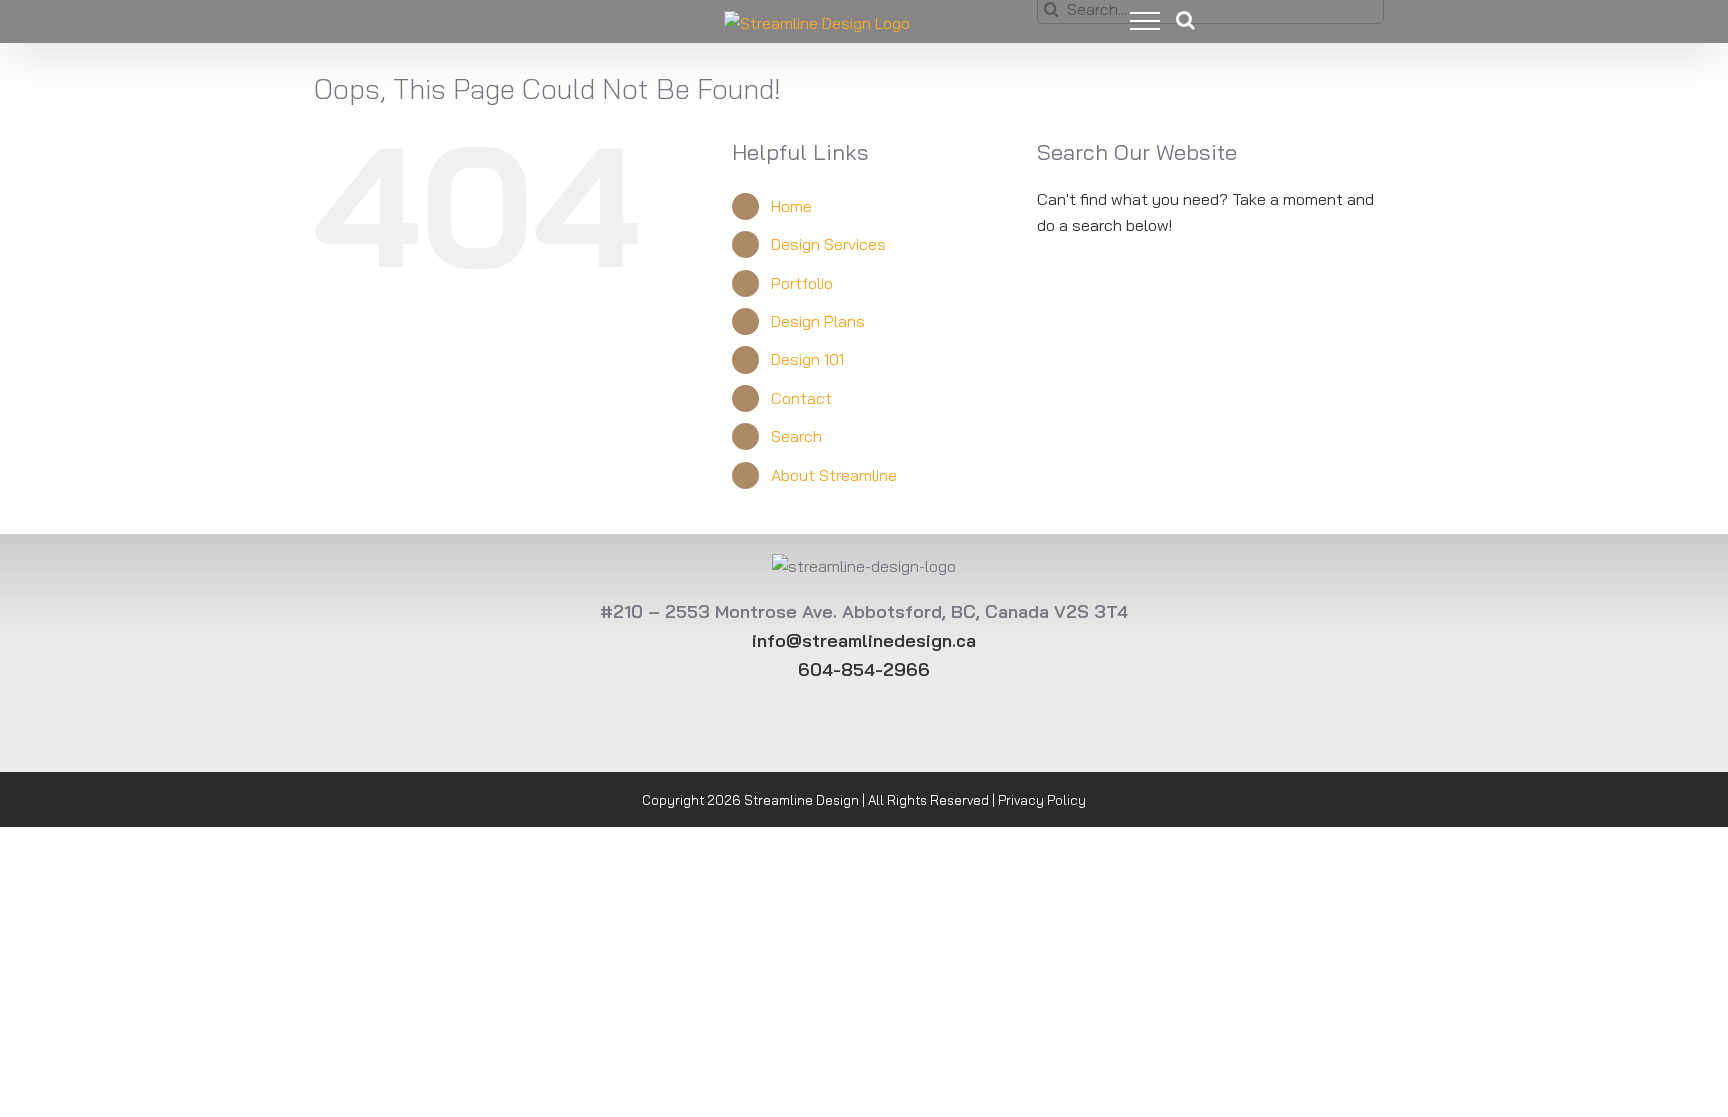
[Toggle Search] (1185, 20)
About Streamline (834, 475)
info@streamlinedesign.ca (864, 640)
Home (791, 206)
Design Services (828, 244)
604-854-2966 (864, 669)
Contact (801, 398)
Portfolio (802, 283)
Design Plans (818, 321)
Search (796, 436)
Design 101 (807, 359)
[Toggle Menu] (1130, 21)
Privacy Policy (1042, 800)
